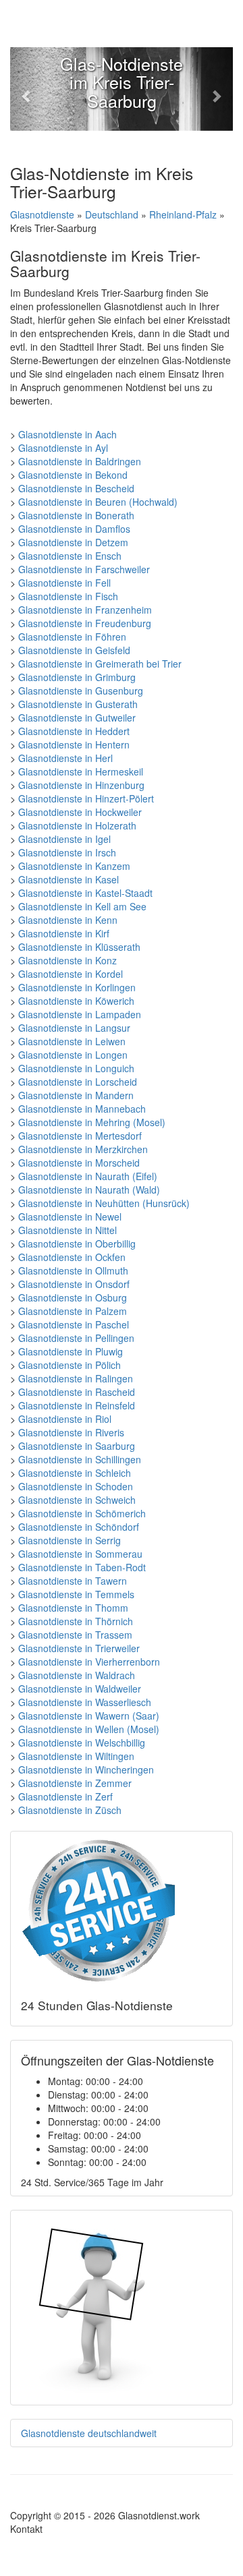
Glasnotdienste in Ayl (63, 448)
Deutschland (112, 214)
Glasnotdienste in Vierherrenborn (89, 1662)
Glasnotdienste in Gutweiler (77, 718)
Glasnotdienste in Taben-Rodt (82, 1567)
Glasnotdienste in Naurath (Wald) (89, 1190)
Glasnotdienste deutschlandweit (89, 2433)
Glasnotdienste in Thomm (73, 1608)
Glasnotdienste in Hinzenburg (81, 785)
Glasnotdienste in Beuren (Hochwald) (98, 502)
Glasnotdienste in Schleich (75, 1473)
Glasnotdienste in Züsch (70, 1810)
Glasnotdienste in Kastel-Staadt (85, 893)
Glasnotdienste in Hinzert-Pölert (86, 798)
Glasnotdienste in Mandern (76, 1095)
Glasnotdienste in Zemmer (75, 1783)
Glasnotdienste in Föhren (72, 637)
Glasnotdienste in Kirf (64, 933)
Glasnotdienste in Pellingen (76, 1338)
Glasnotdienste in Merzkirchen (83, 1149)
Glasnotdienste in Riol (65, 1419)
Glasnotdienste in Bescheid (76, 488)
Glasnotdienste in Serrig (70, 1540)
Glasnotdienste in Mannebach (82, 1109)
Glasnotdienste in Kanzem (74, 866)
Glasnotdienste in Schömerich (82, 1513)
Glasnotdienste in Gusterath (78, 704)
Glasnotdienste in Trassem (75, 1635)
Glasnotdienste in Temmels (76, 1594)
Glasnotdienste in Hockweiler (80, 812)
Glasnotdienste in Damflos (74, 529)
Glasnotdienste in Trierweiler (79, 1648)
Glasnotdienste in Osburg (73, 1297)
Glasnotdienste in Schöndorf (79, 1527)
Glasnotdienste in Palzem (73, 1311)
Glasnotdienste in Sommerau (80, 1554)
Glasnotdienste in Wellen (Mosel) (89, 1729)
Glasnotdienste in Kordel (71, 974)
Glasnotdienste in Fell (64, 583)
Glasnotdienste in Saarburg (77, 1446)
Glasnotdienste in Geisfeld (74, 650)
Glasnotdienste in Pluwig (71, 1351)
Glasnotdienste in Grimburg (77, 677)
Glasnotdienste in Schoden (76, 1486)
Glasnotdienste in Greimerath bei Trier (100, 664)
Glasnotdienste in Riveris (71, 1432)
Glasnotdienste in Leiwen (72, 1041)
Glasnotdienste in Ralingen (76, 1378)
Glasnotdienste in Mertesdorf (80, 1136)
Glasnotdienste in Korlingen (77, 987)
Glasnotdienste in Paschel (74, 1324)
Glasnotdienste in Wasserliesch (85, 1702)
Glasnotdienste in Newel (70, 1217)
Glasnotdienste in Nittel (67, 1230)
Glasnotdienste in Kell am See (82, 906)
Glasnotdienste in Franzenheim (85, 610)
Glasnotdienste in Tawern (73, 1581)
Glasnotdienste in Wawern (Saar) (89, 1716)
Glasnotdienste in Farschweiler (84, 569)
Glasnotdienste (42, 214)
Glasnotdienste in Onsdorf (74, 1284)
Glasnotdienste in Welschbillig (82, 1743)
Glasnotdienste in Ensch (70, 556)
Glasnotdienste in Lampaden (80, 1014)
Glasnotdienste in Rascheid (77, 1392)
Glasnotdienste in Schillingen (80, 1459)
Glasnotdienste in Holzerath (77, 825)
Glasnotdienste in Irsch (67, 852)
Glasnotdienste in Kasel (69, 879)
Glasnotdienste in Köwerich (76, 1001)
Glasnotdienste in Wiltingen (76, 1756)
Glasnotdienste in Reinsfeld (77, 1405)
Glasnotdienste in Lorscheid (78, 1082)
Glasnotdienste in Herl (65, 758)
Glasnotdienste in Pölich (70, 1365)
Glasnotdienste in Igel (64, 839)
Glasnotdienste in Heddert (74, 731)
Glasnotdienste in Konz (67, 960)
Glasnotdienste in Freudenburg (85, 623)
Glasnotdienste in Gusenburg (81, 691)
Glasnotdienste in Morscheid (79, 1163)
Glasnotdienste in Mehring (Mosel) (92, 1122)
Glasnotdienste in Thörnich (76, 1621)
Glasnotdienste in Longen (73, 1055)
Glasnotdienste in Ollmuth (73, 1270)
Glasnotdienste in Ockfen (72, 1257)
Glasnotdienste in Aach (67, 434)
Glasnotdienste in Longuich (76, 1068)
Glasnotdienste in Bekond (73, 475)
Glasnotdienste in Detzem (73, 542)
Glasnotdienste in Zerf (65, 1796)
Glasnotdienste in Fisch (68, 596)
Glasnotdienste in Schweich (77, 1500)
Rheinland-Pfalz (183, 214)
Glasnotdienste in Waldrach (77, 1675)
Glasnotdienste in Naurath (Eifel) (88, 1176)
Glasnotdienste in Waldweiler (80, 1689)
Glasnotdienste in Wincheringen (86, 1769)
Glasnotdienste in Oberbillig (77, 1243)
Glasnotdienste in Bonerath (76, 515)
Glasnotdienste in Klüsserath (79, 947)
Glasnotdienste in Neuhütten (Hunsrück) (104, 1203)
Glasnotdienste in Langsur (74, 1028)
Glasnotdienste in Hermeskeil (81, 771)
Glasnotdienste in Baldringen (80, 461)
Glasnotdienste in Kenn (68, 920)
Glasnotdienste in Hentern (74, 744)
